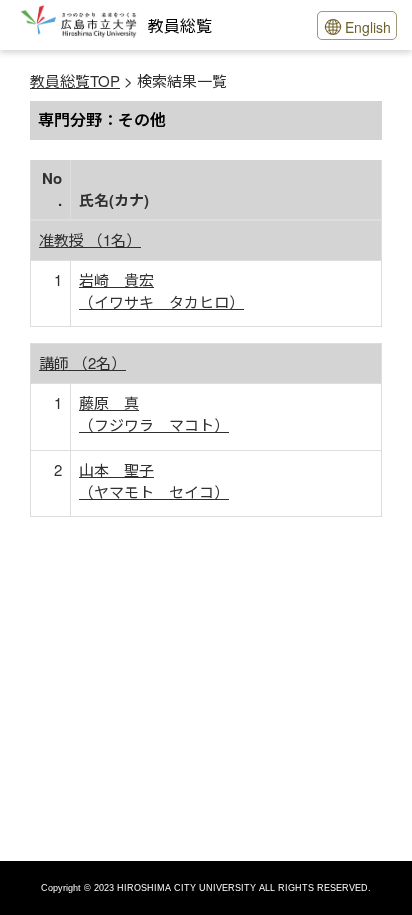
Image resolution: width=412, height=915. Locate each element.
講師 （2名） (82, 362)
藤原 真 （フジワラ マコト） (154, 413)
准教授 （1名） (90, 239)
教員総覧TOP (75, 80)
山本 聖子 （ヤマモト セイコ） (154, 480)
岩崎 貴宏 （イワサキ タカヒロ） (161, 290)
